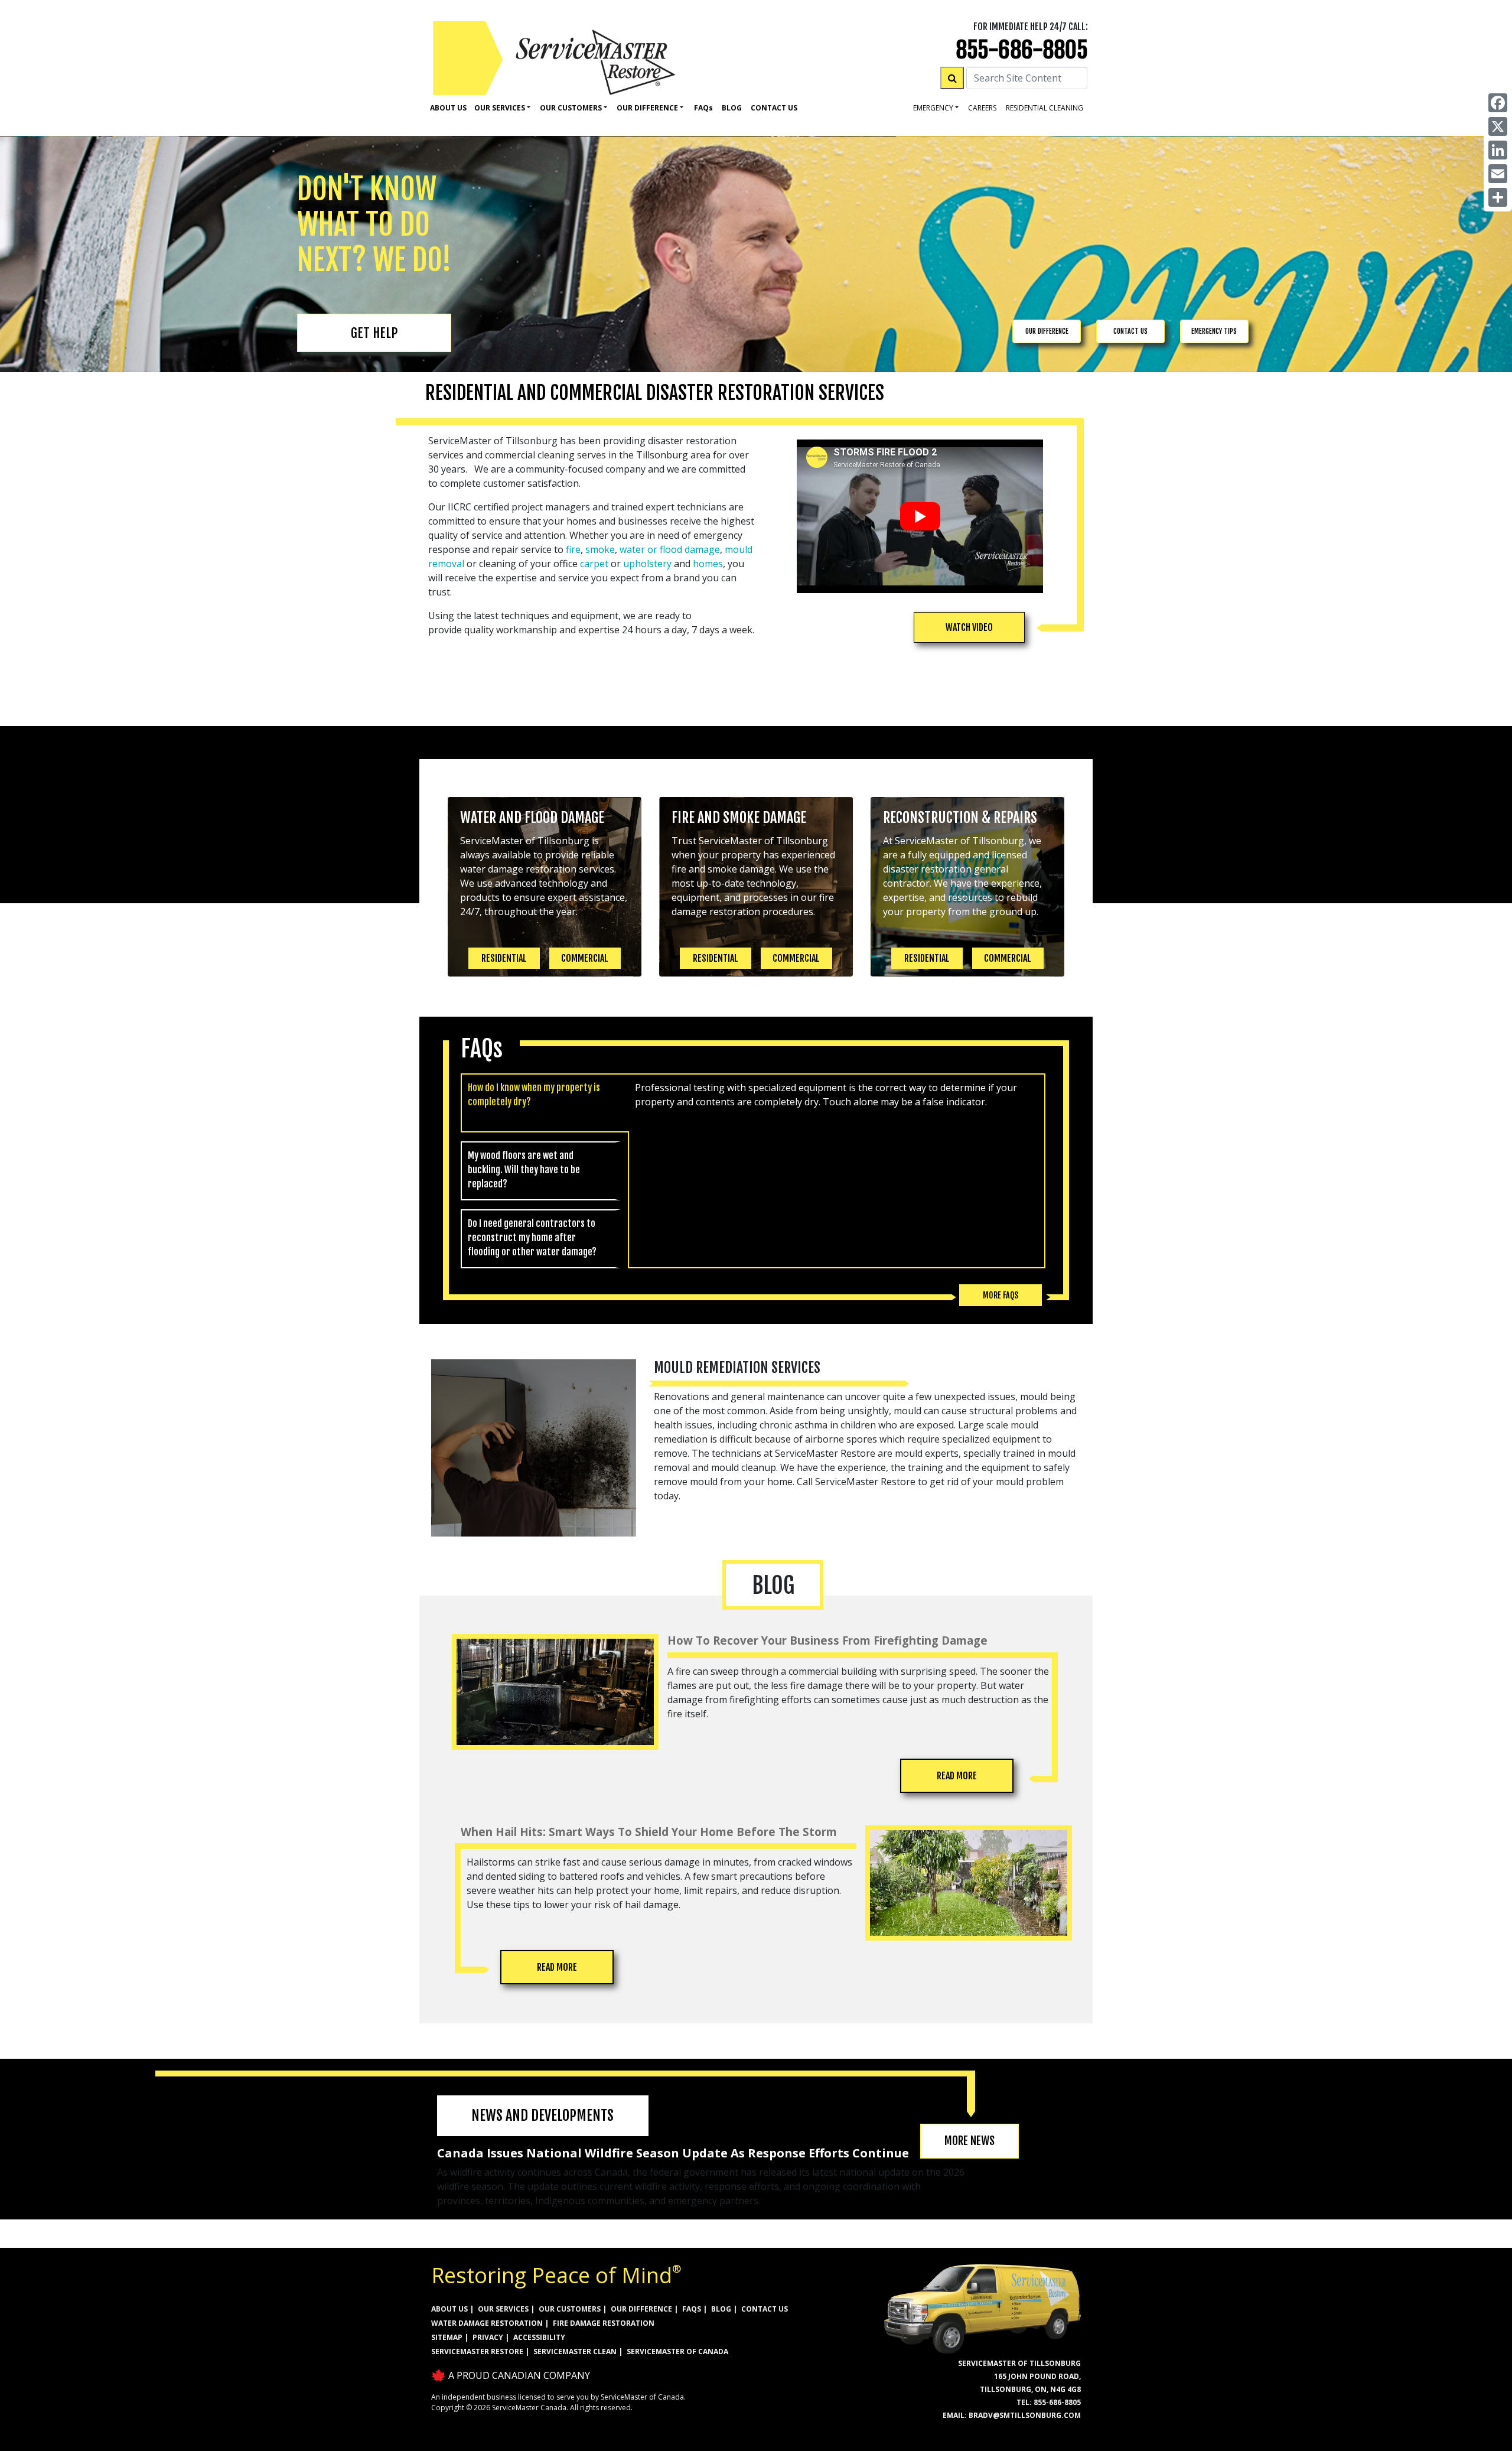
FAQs (692, 2309)
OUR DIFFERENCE (1047, 331)
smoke (600, 549)
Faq (703, 108)
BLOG (721, 2309)
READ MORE (957, 1776)
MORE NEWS (970, 2141)
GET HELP (374, 333)
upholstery (647, 564)
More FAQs (1001, 1295)
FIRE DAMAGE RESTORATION (604, 2323)
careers (982, 108)
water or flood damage (670, 549)
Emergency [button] (933, 108)
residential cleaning (1045, 108)
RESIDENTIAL (504, 958)
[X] (1498, 126)
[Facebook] (1498, 103)
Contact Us (774, 108)
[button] (969, 627)
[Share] (1498, 197)
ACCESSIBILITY (539, 2337)
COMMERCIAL (585, 958)
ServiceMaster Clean (575, 2351)
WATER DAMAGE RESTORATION (487, 2323)
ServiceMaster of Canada (677, 2351)
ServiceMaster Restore (477, 2351)
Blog (732, 108)
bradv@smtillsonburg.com (1025, 2415)
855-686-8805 (1022, 50)
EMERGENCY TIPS (1214, 331)
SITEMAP (447, 2337)
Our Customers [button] (571, 108)
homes (708, 564)
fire (573, 549)
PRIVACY (488, 2337)
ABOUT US (449, 2309)
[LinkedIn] (1498, 150)
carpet (594, 564)
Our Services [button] (500, 108)
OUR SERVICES (503, 2309)
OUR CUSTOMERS (570, 2309)
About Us (448, 108)
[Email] (1498, 174)
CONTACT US (1130, 331)
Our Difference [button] (647, 108)
